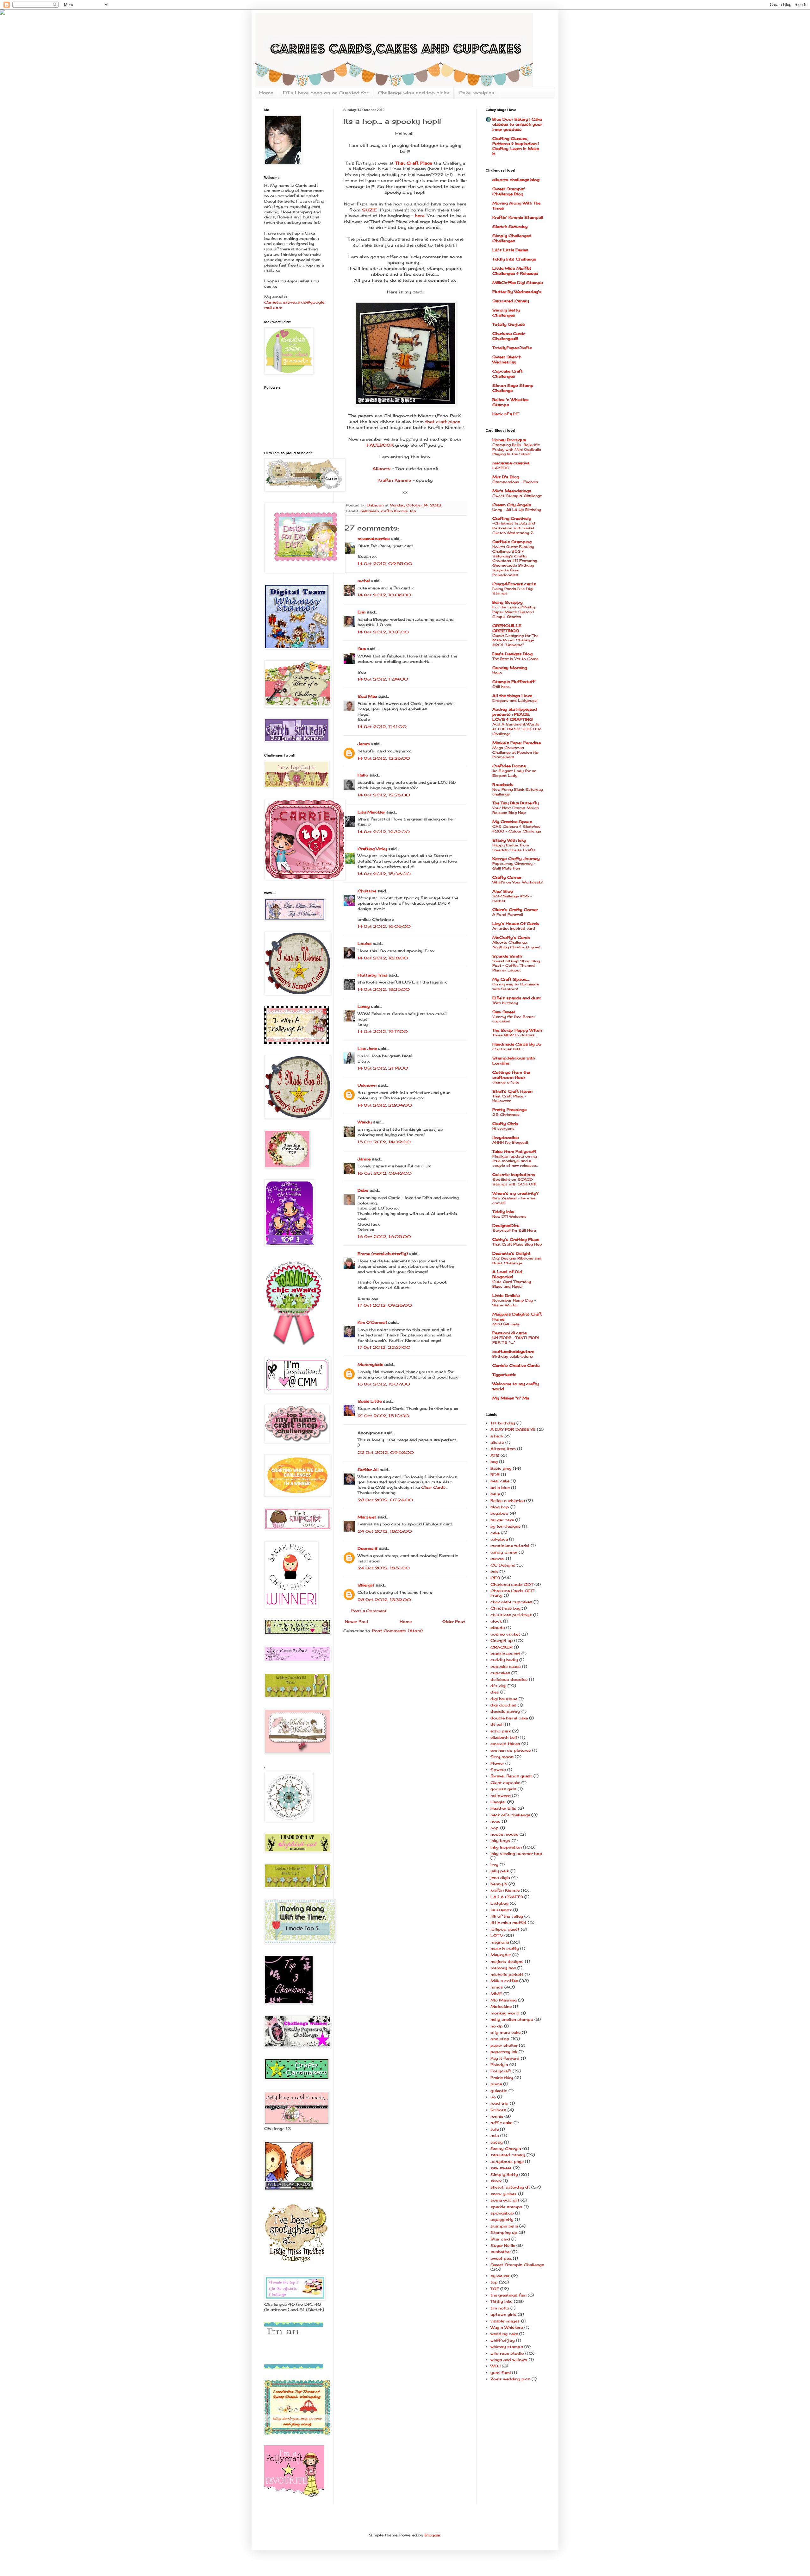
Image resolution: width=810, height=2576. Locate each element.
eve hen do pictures (511, 1750)
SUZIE (369, 210)
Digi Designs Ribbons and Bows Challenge (517, 1261)
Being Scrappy (508, 602)
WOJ (495, 2366)
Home (266, 93)
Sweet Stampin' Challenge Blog (509, 191)
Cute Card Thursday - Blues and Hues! (513, 1284)
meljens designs (507, 1961)
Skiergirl (366, 1585)
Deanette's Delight (511, 1253)
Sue (362, 649)
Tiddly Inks (503, 1212)
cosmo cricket (505, 1634)
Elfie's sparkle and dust (517, 998)
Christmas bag (505, 1608)
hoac (495, 1821)
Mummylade (370, 1364)
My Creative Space (512, 822)
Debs (363, 1190)
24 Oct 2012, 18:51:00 (384, 1568)
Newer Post (357, 1621)
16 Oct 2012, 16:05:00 (384, 1237)
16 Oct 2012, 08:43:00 (385, 1173)
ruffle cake (501, 2123)
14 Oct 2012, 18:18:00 (383, 958)
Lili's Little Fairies (510, 250)
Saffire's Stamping (512, 542)
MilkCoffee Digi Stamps (518, 283)
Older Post (454, 1621)
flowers (498, 1770)
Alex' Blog (503, 891)
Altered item (503, 1449)
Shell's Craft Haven (512, 1091)
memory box (503, 1968)
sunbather (501, 2252)
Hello (363, 775)
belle (495, 1494)
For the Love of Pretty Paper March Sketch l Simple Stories (514, 612)
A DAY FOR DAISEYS (513, 1429)
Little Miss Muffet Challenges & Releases (515, 271)
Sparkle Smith (507, 956)
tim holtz (500, 2308)
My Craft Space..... (511, 979)
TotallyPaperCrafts (512, 348)
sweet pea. (501, 2258)
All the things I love (512, 696)
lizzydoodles (506, 1137)
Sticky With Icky (509, 840)
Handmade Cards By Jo (517, 1044)
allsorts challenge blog (516, 180)
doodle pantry (505, 1711)
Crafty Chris (505, 1124)
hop (495, 1828)
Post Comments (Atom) (397, 1631)
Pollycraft (501, 2071)
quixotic (499, 2091)
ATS (495, 1455)
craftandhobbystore (513, 1351)
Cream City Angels (512, 505)
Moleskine (501, 2006)
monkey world (505, 2013)
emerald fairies (505, 1744)
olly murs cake (505, 2032)
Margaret (367, 1517)
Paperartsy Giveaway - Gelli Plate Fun (514, 866)
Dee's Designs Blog (512, 654)
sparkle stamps (506, 2207)
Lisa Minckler (371, 812)
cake (495, 1533)
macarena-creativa (511, 463)
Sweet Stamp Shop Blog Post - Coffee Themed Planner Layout (516, 966)
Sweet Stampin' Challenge (517, 496)
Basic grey (501, 1468)
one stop (500, 2039)
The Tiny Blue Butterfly (516, 803)
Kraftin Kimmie (395, 480)
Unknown (367, 1085)
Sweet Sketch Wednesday (507, 359)
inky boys (500, 1841)
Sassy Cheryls (506, 2149)
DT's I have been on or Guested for (326, 93)
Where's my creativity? (516, 1193)
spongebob (502, 2213)
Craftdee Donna (509, 766)
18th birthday (505, 1003)
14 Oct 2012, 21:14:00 (383, 1068)
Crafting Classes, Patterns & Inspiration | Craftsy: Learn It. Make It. (516, 146)
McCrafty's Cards (511, 937)
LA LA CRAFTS (507, 1897)
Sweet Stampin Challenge (517, 2265)
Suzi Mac (367, 696)
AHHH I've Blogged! (510, 1142)
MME (496, 1994)
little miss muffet (508, 1923)
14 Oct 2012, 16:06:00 (384, 926)
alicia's (497, 1442)
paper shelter (504, 2045)
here (419, 216)
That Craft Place (414, 163)
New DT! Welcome (509, 1216)
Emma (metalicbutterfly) (383, 1254)
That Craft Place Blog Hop (517, 1244)
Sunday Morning (510, 668)
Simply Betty (504, 2174)
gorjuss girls (503, 1789)
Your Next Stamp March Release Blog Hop (516, 810)
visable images (505, 2321)
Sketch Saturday (510, 226)
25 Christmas (506, 1115)
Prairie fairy (502, 2078)
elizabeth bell (504, 1737)
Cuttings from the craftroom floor (511, 1075)
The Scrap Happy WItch (517, 1030)
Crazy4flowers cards (514, 584)
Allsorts (381, 468)
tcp (413, 511)
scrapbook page (507, 2161)
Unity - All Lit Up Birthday (517, 510)
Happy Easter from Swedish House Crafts (514, 848)
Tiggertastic (504, 1375)
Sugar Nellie (503, 2245)
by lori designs (506, 1526)
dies (495, 1692)
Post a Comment (369, 1611)
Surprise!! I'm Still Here (514, 1230)
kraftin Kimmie (394, 511)
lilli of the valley (507, 1916)
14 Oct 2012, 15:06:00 (384, 874)
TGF (495, 2289)
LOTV (497, 1935)
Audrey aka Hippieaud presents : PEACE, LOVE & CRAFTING (515, 714)
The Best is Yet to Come (515, 659)
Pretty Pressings (510, 1110)
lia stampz (501, 1910)
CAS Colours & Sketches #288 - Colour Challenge (517, 829)
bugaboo (499, 1513)
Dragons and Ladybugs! (515, 701)
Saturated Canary (511, 301)
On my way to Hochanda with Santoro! (516, 986)
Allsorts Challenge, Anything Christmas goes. (517, 945)
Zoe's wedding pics (510, 2379)
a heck (497, 1436)
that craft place (443, 422)
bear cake (500, 1481)
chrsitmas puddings (511, 1615)
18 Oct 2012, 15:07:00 (384, 1384)
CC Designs (503, 1565)
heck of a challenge (510, 1815)
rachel (364, 581)
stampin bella (504, 2226)
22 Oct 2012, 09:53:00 (386, 1452)
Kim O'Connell (372, 1322)
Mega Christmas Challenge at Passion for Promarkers (516, 752)
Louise (364, 943)
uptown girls (503, 2314)
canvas (498, 1558)
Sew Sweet (504, 1012)
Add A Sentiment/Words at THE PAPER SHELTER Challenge (517, 729)
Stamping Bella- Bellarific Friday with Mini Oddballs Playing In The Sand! (517, 449)
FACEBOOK (380, 445)
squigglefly (502, 2219)
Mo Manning (504, 2000)
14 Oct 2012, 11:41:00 (382, 727)
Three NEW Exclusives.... (515, 1035)
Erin (362, 612)
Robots (498, 2110)
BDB (495, 1475)
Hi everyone (503, 1128)
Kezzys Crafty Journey (516, 859)
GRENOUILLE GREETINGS (507, 628)
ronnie (497, 2116)
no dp (497, 2026)
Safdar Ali (368, 1470)
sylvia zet (500, 2276)
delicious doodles (509, 1679)
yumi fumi (501, 2373)
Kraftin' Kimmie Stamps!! (518, 217)
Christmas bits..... (508, 1049)
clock (496, 1621)
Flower (497, 1763)
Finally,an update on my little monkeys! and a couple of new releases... (515, 1161)
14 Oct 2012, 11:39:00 (383, 679)
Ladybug (499, 1903)
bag (494, 1462)
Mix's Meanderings (512, 491)
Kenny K (499, 1884)
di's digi (498, 1686)
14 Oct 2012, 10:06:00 (384, 595)
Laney (364, 1006)
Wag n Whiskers (507, 2327)
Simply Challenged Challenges (512, 238)
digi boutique (504, 1699)
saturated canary (508, 2155)
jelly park (500, 1871)
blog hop (500, 1507)
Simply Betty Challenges (506, 313)
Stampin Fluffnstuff (514, 682)
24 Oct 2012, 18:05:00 (385, 1531)
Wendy (365, 1122)
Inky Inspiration (506, 1847)
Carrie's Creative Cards (516, 1365)
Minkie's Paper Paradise (517, 743)
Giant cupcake (505, 1783)
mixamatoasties (374, 539)
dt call (497, 1724)
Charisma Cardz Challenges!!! (509, 336)
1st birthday (503, 1423)
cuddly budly (504, 1660)
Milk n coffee (504, 1981)
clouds (498, 1627)
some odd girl (505, 2200)
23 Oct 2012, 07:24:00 (385, 1500)
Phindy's (499, 2065)
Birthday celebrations (513, 1356)
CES (495, 1578)
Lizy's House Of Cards (516, 924)
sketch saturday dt (510, 2187)
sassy (497, 2142)
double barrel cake (509, 1718)
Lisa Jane (367, 1049)
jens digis (500, 1878)
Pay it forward (505, 2058)
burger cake (502, 1520)
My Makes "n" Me (511, 1398)
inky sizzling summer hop (516, 1853)
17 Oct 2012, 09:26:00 (385, 1305)
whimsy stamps (507, 2347)
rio (493, 2097)
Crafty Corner (507, 877)
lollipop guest (505, 1929)
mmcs (497, 1987)
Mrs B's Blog (506, 477)
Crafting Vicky (372, 849)
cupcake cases (506, 1666)
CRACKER (502, 1647)
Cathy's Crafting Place (516, 1239)
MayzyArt (501, 1955)
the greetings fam (508, 2295)
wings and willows (509, 2360)
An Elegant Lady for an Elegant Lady (514, 773)
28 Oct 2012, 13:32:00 (384, 1600)
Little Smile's (506, 1295)
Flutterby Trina (372, 975)
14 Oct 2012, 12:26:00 (384, 758)
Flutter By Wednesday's (517, 292)
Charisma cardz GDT (512, 1584)
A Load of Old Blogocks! (507, 1274)
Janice (364, 1159)
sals (495, 2136)
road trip (499, 2103)
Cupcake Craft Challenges (508, 374)
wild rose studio (507, 2353)
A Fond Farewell (508, 914)
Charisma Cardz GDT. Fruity (513, 1593)
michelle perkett (507, 1974)
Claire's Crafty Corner (515, 910)
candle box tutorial (510, 1546)
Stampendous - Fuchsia (515, 482)
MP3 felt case (506, 1324)
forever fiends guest (511, 1776)
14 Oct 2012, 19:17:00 (383, 1031)
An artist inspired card (514, 928)
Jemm (364, 744)
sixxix (496, 2181)
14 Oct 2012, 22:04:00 (385, 1105)
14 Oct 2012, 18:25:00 (384, 989)
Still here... (502, 687)
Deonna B (368, 1548)
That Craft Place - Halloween (509, 1099)
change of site (506, 1082)
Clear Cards (433, 1487)
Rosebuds (503, 785)
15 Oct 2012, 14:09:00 (384, 1142)
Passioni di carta (509, 1333)
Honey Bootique (509, 440)
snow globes (504, 2194)
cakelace (499, 1539)
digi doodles (503, 1705)
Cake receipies (476, 93)
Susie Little (370, 1401)
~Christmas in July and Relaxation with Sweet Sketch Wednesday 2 (514, 528)
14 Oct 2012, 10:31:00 (383, 632)
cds (494, 1571)
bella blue (500, 1488)
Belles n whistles (508, 1501)
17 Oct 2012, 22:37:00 (384, 1347)
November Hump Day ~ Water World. (514, 1303)
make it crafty (505, 1948)
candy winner (504, 1552)
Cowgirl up (502, 1640)
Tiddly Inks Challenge (514, 259)
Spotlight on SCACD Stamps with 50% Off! (514, 1182)
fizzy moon (502, 1757)
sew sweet (501, 2168)
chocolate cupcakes (511, 1602)
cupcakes (500, 1673)
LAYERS (501, 468)
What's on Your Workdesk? (518, 882)
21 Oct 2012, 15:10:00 (383, 1416)
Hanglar (498, 1802)
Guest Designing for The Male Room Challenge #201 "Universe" (515, 640)
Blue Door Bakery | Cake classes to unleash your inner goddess (517, 124)
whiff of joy (503, 2340)
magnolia (500, 1942)
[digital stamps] (294, 2367)
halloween (370, 511)
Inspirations (514, 1175)
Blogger (433, 2535)
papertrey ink (504, 2052)
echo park (501, 1731)
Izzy (494, 1865)
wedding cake (504, 2334)
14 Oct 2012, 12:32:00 (384, 832)
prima (496, 2084)
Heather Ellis (503, 1808)
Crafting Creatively (512, 518)
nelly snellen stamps (512, 2019)
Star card (500, 2239)
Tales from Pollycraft (514, 1151)
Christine (367, 891)
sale (495, 2129)
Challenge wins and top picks (413, 93)
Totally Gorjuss (509, 324)
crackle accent (505, 1653)
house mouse (504, 1834)
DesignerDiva (506, 1225)
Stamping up (504, 2232)
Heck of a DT (506, 414)
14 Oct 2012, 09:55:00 (385, 564)
